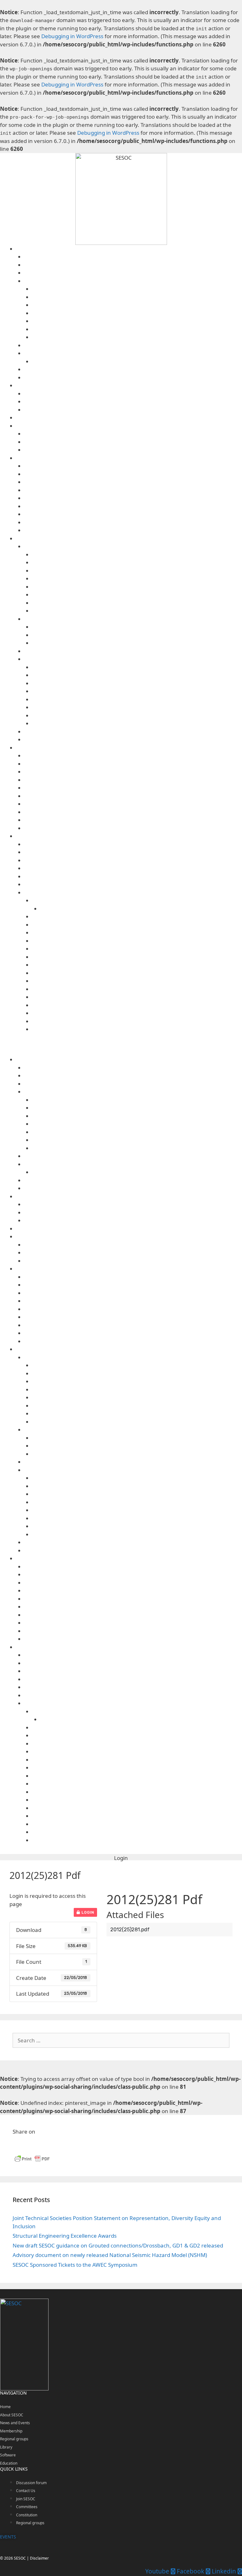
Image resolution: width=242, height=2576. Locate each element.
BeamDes (133, 756)
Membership (11, 2431)
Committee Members (133, 265)
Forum (129, 418)
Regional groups (129, 458)
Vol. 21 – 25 (137, 579)
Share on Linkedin (36, 2145)
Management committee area (137, 329)
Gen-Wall (133, 780)
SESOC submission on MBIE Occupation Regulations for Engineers (137, 707)
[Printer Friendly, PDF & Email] (32, 2161)
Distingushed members (133, 273)
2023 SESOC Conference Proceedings (137, 627)
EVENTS (8, 2537)
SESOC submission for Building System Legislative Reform (137, 699)
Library (129, 539)
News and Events (129, 385)
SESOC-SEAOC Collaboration (133, 434)
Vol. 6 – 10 (137, 603)
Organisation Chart (137, 337)
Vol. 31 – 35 (137, 563)
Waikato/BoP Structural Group (133, 522)
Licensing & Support (133, 820)
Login (87, 1912)
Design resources (129, 836)
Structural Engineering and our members (133, 369)
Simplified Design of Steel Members (137, 1021)
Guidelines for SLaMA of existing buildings (137, 949)
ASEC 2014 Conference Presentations (137, 643)
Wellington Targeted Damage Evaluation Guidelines (137, 1029)
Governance (133, 281)
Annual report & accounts (137, 289)
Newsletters (133, 651)
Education (9, 2463)
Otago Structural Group (133, 498)
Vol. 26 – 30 (137, 571)
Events (133, 394)
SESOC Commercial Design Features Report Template (137, 989)
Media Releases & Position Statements (133, 402)
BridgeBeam (133, 764)
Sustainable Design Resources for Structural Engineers (133, 884)
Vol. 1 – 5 (137, 611)
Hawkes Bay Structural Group (133, 482)
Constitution (137, 313)
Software (129, 748)
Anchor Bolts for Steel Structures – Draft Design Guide (137, 941)
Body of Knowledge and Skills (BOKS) (137, 667)
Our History (133, 345)
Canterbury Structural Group (133, 474)
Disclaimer (133, 812)
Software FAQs (133, 828)
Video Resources (133, 740)
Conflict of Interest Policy (137, 305)
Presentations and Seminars (133, 732)
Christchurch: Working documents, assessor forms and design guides (137, 675)
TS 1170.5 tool (133, 844)
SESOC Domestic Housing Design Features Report (137, 1005)
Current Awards (137, 361)
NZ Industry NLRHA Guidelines (137, 965)
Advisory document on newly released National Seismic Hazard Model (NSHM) (110, 2255)
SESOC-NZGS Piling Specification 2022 (133, 876)
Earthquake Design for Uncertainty (137, 933)
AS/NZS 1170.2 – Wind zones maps (133, 852)
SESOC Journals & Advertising (133, 546)
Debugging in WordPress (72, 36)
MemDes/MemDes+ (133, 788)
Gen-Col (133, 772)
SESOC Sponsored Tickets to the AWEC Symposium (75, 2265)
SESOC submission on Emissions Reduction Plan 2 (137, 723)
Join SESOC (133, 378)
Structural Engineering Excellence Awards (65, 2236)
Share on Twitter (52, 2145)
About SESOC (129, 249)
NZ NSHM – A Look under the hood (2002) (141, 909)
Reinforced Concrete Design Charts (137, 981)
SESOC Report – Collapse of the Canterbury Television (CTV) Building (137, 691)
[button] (121, 1858)
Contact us (133, 257)
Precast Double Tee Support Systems (137, 973)
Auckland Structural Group (133, 466)
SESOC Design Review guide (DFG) (137, 997)
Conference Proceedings (133, 619)
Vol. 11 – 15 (137, 595)
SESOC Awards (133, 353)
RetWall (133, 796)
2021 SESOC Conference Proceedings (137, 635)
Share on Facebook (20, 2145)
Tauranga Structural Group (133, 514)
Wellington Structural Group (133, 530)
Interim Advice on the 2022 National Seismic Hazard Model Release (137, 900)
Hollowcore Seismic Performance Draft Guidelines (137, 957)
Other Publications (133, 659)
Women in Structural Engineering (133, 450)
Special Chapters (129, 426)
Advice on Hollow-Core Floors (133, 868)
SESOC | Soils (133, 804)
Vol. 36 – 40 (137, 555)
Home (5, 2407)
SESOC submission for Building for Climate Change (137, 716)
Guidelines (133, 893)
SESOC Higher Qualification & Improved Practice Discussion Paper (137, 683)
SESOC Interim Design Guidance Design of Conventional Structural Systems (137, 1013)
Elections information (137, 321)
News (133, 410)
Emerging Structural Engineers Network (133, 442)
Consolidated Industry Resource (133, 860)
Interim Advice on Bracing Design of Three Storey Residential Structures (137, 917)
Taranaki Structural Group (133, 506)
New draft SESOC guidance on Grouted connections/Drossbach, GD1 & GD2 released (118, 2245)
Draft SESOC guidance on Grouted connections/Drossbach (137, 925)
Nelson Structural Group (133, 490)
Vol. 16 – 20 (137, 587)
